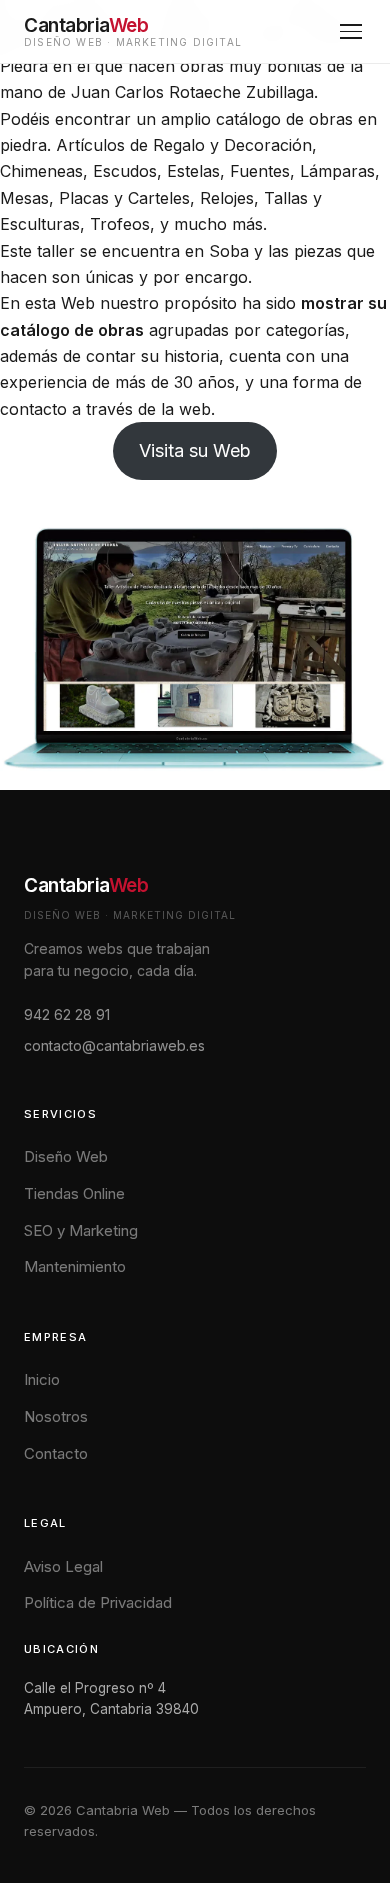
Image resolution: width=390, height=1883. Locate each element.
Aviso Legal (63, 1566)
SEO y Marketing (81, 1230)
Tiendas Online (74, 1193)
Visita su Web (195, 450)
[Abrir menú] (351, 31)
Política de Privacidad (98, 1602)
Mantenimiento (75, 1266)
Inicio (42, 1379)
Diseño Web (66, 1156)
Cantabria (86, 885)
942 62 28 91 (67, 1014)
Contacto (56, 1453)
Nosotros (56, 1416)
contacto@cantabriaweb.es (114, 1045)
